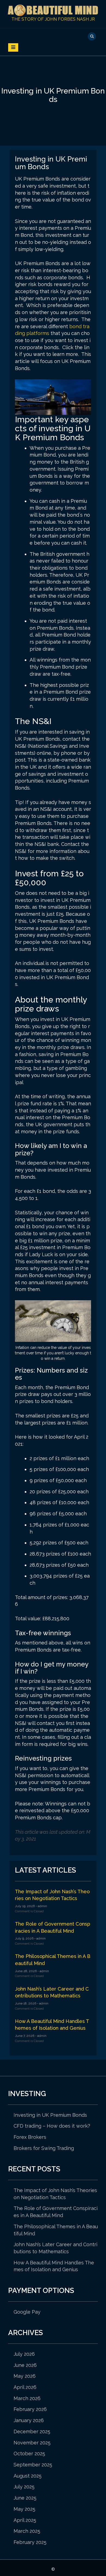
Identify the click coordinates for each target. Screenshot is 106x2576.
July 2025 (24, 2487)
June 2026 (25, 2365)
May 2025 (24, 2509)
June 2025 (25, 2498)
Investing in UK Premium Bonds (50, 2115)
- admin (41, 1906)
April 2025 (25, 2520)
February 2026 (30, 2409)
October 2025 (29, 2454)
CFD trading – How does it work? (52, 2126)
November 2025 (32, 2443)
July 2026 (24, 2354)
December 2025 (32, 2431)
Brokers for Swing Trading (44, 2148)
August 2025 (28, 2476)
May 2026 (25, 2376)
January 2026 (29, 2420)
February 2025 (30, 2542)
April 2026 (25, 2387)
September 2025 (33, 2465)
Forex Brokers (30, 2137)
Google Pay (27, 2312)
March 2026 (27, 2398)
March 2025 (27, 2531)
